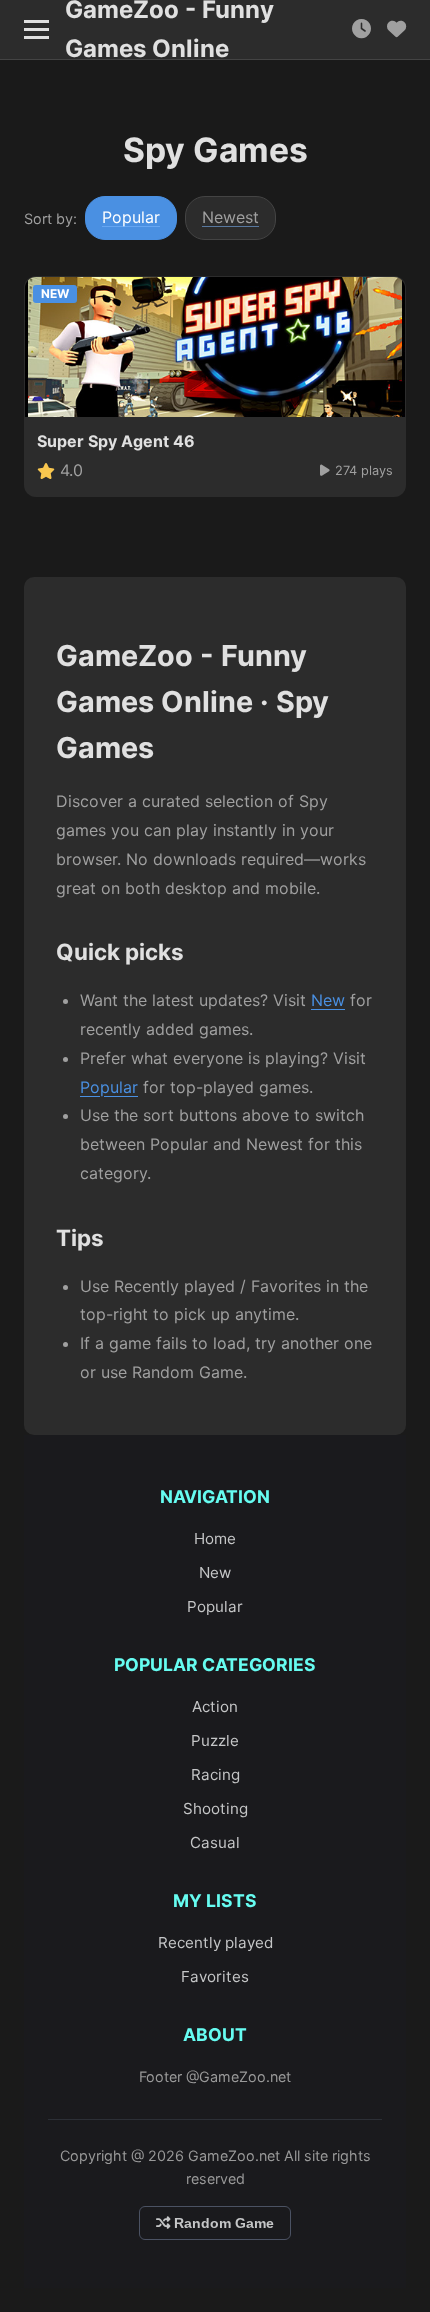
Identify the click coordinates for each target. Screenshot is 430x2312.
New (328, 1000)
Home (215, 1538)
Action (215, 1706)
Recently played (215, 1942)
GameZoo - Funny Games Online (169, 30)
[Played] (361, 29)
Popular (131, 217)
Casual (215, 1842)
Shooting (215, 1808)
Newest (230, 217)
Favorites (215, 1976)
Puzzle (215, 1740)
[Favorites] (396, 29)
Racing (215, 1774)
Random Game (222, 2223)
